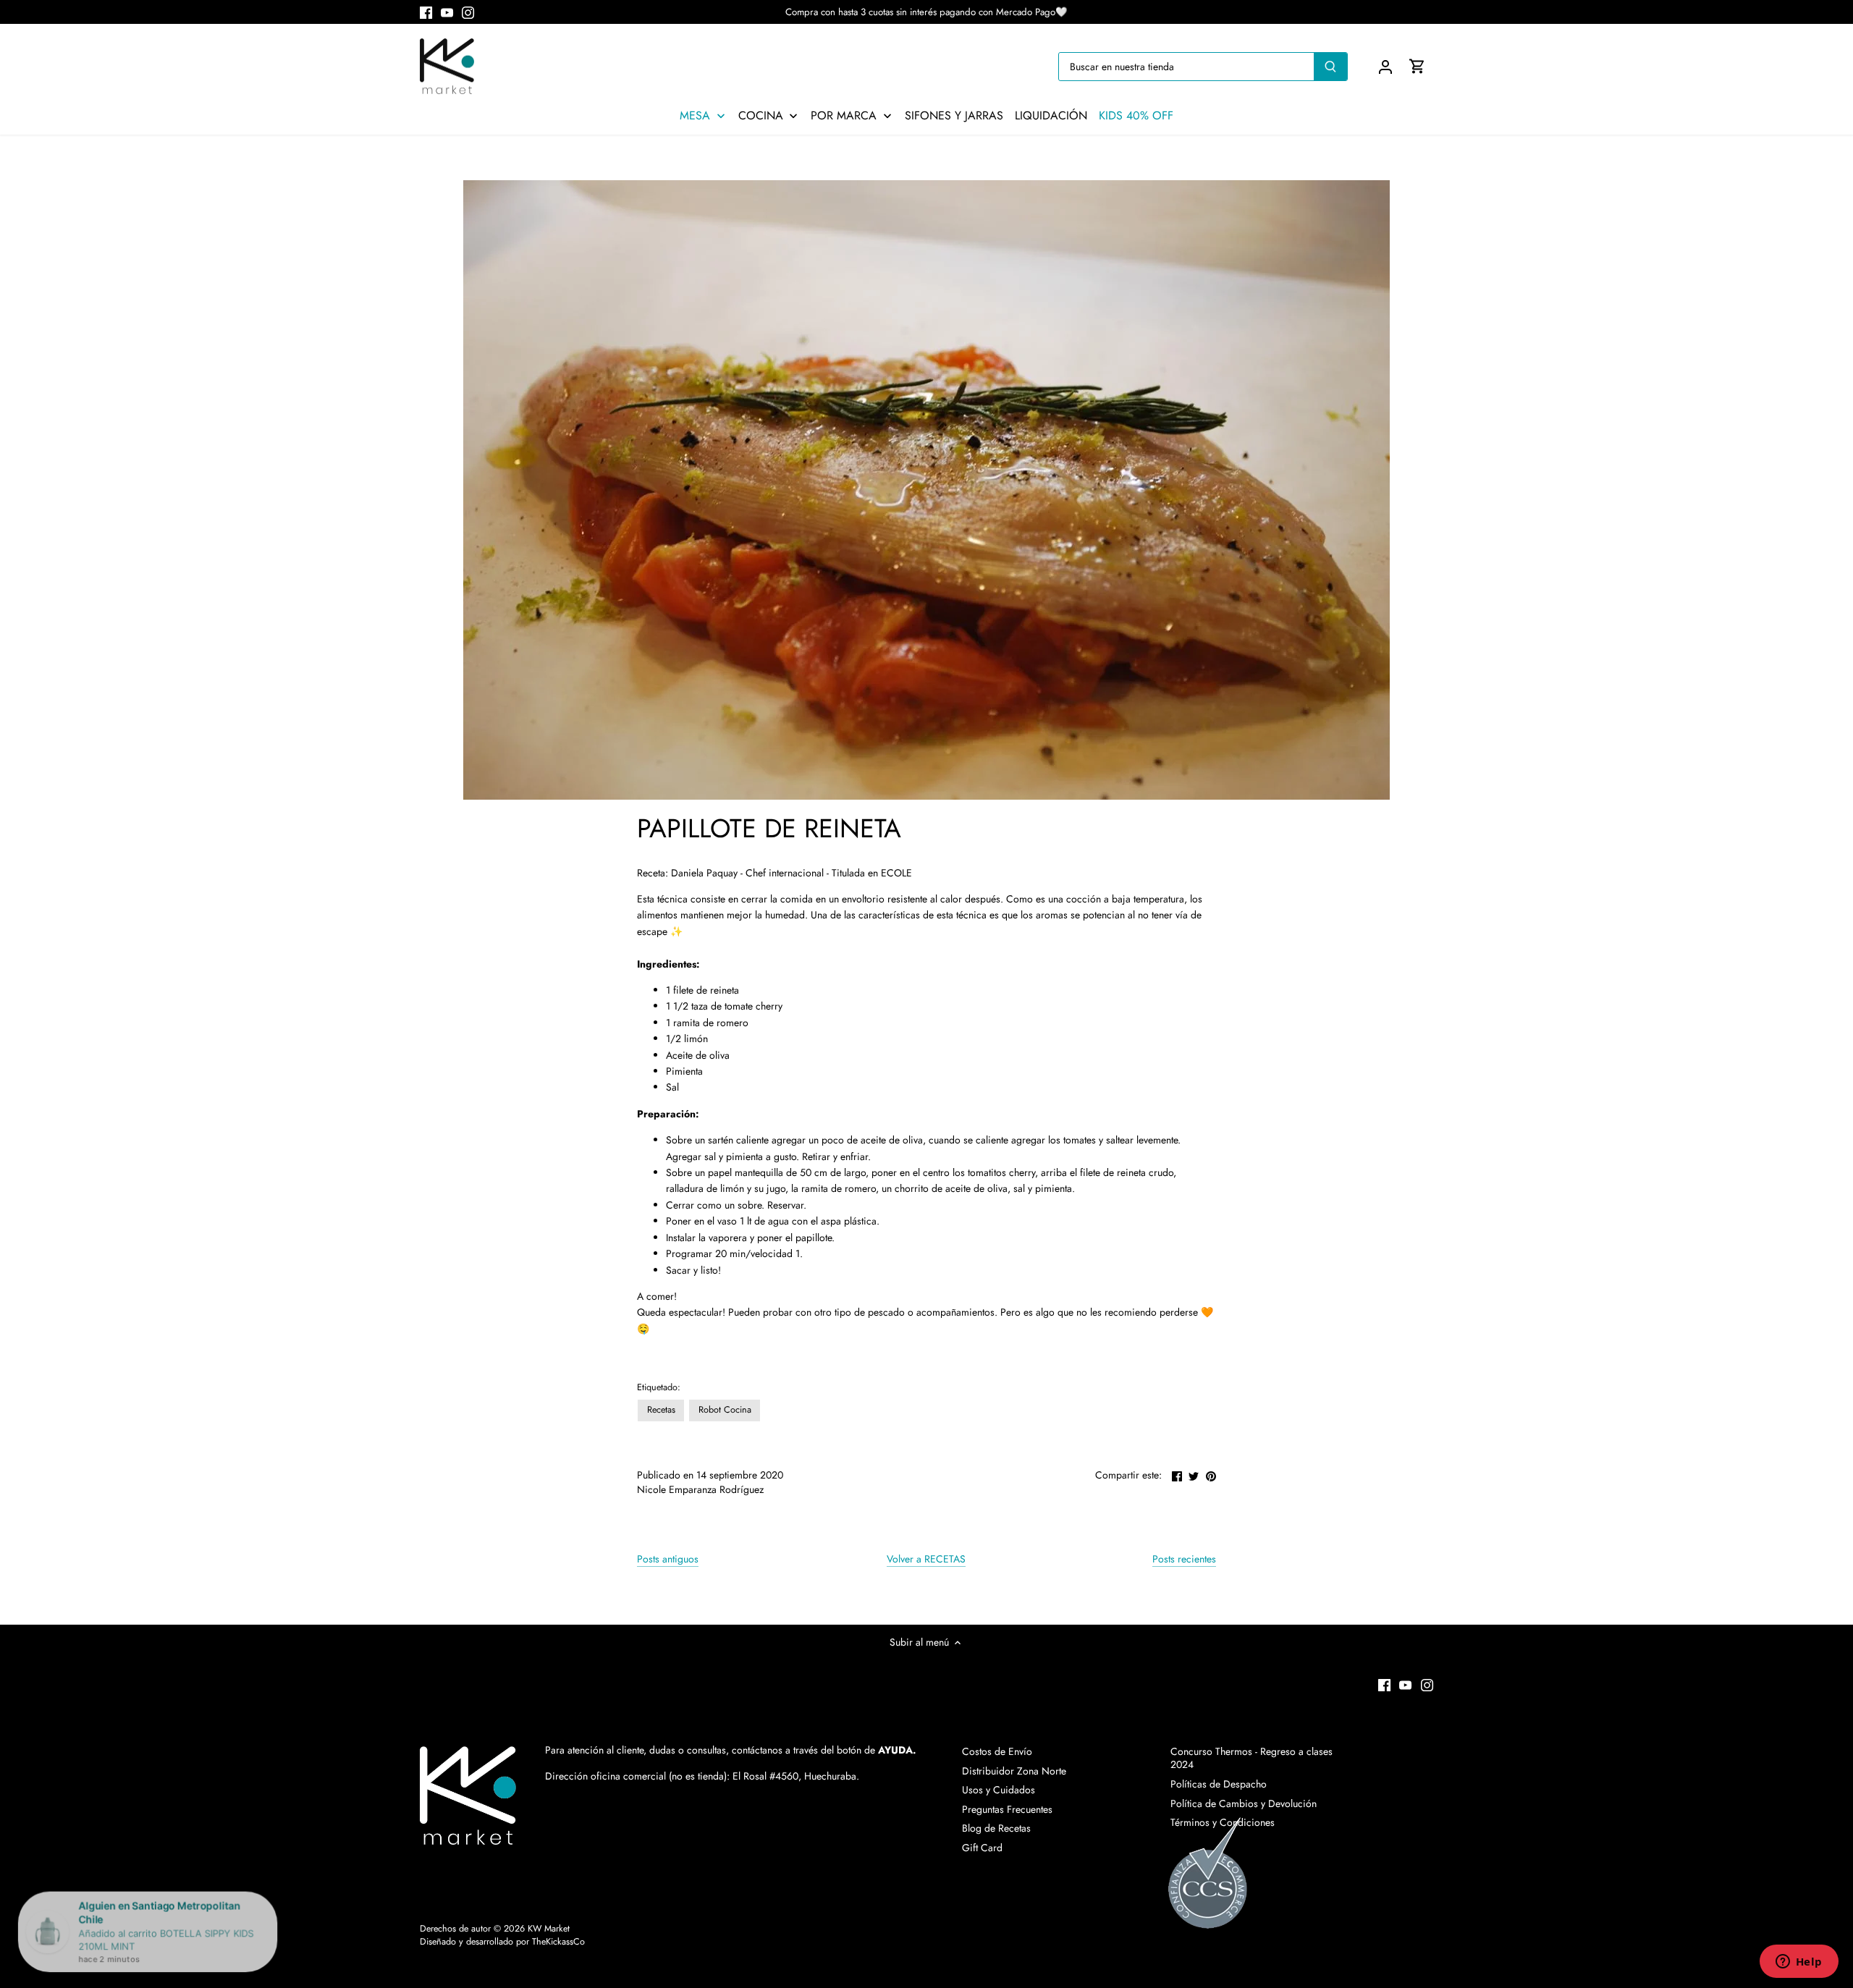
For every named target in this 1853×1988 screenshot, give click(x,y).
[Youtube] (447, 12)
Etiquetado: (659, 1388)
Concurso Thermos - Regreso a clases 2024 (1251, 1758)
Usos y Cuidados (999, 1790)
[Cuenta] (1385, 66)
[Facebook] (426, 12)
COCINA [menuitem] (761, 116)
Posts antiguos (668, 1559)
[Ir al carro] (1417, 66)
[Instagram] (468, 12)
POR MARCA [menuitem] (844, 116)
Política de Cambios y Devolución (1244, 1803)
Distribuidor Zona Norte (1014, 1771)
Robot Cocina (725, 1410)
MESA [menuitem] (695, 116)
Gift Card (982, 1848)
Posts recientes (1184, 1559)
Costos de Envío (997, 1751)
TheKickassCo (558, 1942)
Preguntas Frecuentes (1007, 1809)
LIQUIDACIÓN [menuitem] (1051, 116)
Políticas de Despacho (1219, 1784)
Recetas (661, 1410)
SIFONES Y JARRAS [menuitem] (954, 116)
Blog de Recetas (996, 1828)
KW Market (549, 1929)
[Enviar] (1330, 67)
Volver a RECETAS (926, 1559)
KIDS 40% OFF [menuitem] (1136, 116)
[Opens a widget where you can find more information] (1799, 1963)
